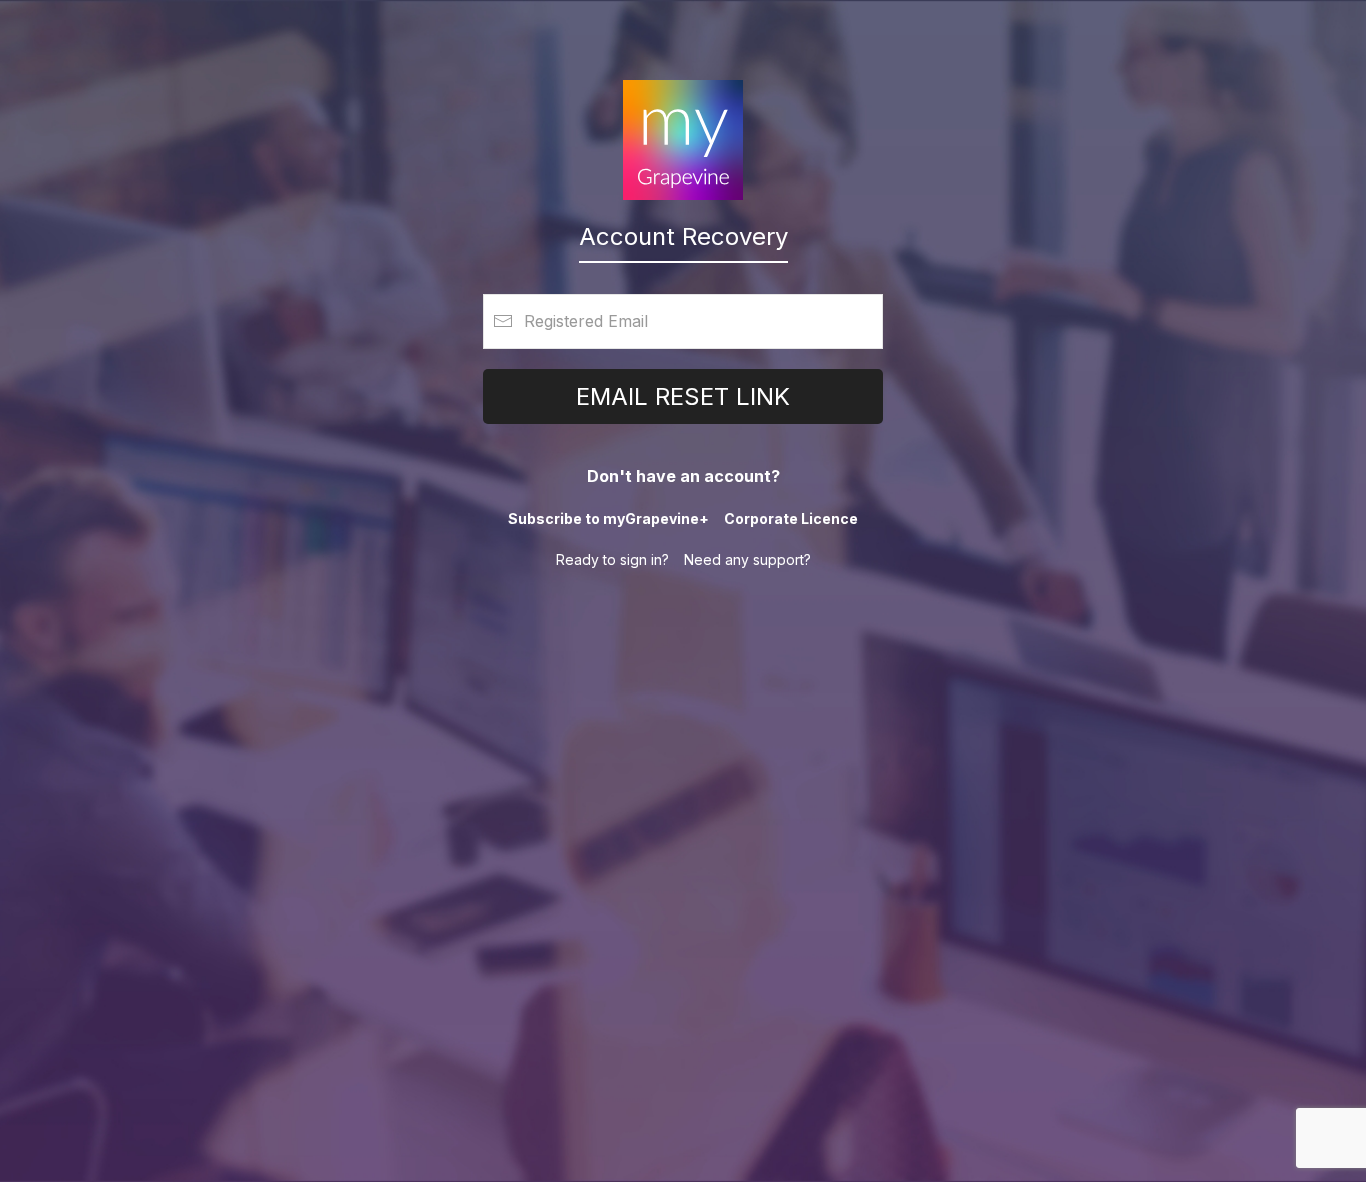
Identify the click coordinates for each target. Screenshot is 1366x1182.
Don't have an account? (683, 476)
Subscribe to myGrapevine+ (608, 518)
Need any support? (747, 559)
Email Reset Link (683, 396)
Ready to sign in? (612, 559)
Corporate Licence (791, 518)
